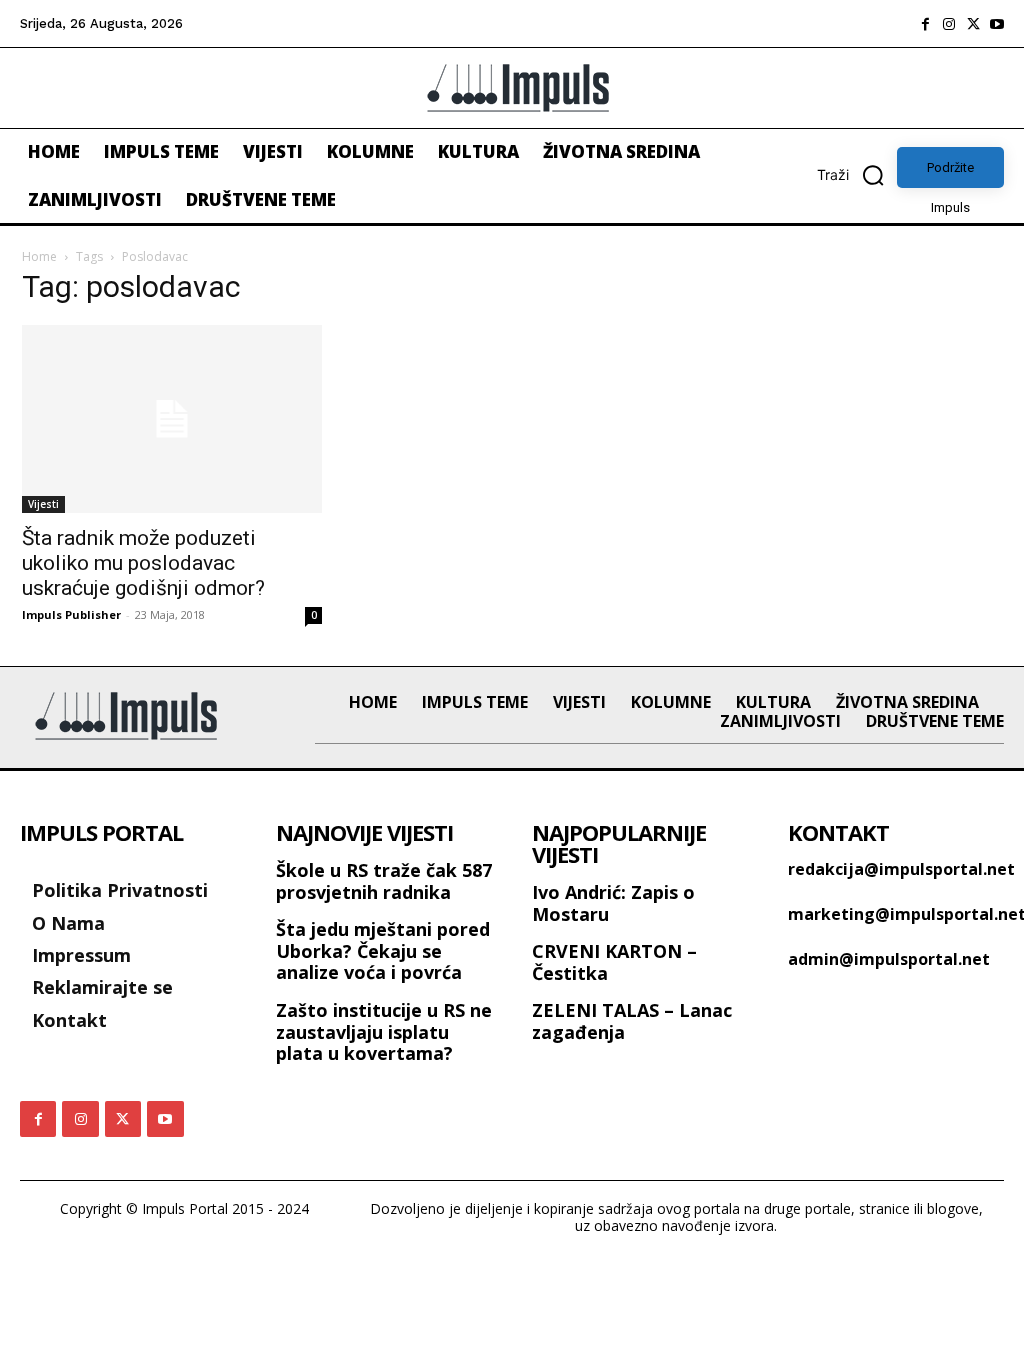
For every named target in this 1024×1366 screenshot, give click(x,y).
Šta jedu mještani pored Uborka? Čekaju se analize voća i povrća (383, 950)
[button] (857, 175)
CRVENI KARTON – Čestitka (614, 962)
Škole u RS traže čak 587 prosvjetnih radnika (384, 881)
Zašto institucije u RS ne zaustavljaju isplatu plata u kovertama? (384, 1031)
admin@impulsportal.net (889, 959)
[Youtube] (997, 24)
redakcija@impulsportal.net (901, 869)
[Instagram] (949, 24)
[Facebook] (925, 24)
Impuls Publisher (71, 614)
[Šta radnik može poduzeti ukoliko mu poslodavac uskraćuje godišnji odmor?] (172, 419)
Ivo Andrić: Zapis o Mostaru (613, 903)
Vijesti (43, 504)
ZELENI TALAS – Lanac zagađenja (632, 1021)
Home (39, 256)
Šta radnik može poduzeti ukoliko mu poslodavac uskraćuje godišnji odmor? (143, 563)
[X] (973, 24)
